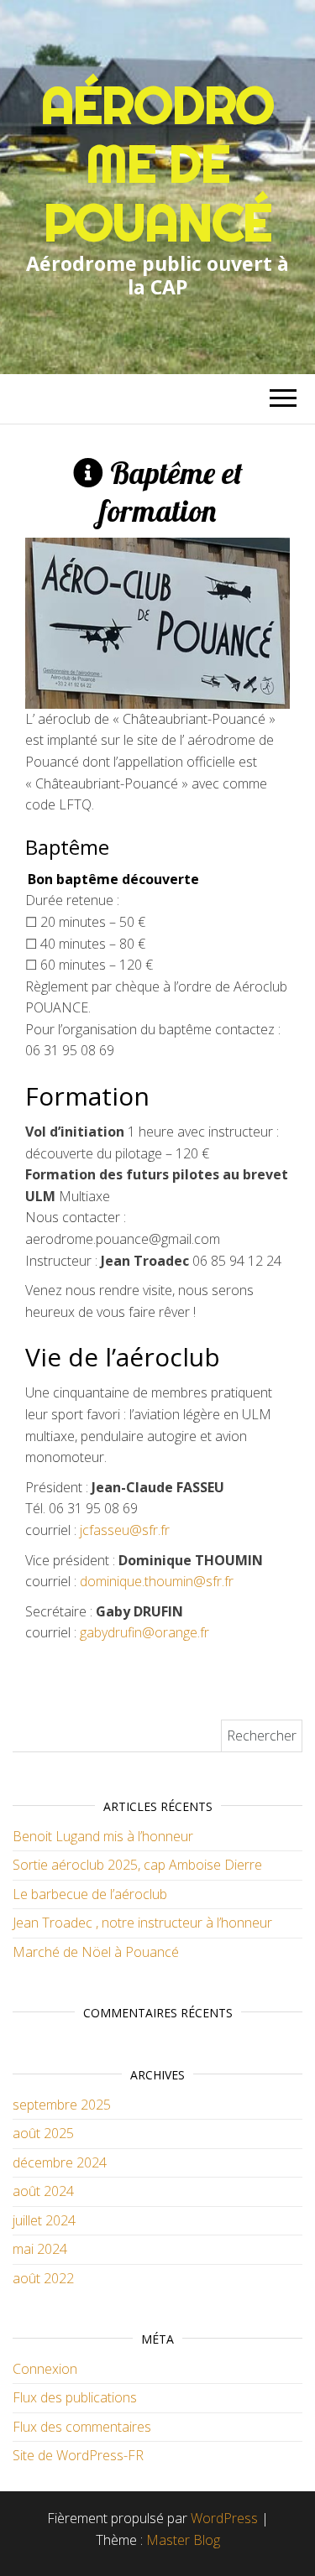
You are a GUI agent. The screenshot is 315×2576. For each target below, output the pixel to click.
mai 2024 (40, 2249)
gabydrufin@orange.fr (144, 1632)
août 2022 (43, 2278)
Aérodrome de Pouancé (158, 164)
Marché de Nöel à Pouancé (96, 1952)
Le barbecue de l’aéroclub (90, 1894)
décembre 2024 (60, 2162)
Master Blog (183, 2540)
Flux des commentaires (82, 2427)
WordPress (224, 2518)
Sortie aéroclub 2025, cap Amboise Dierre (137, 1865)
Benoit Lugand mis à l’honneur (103, 1836)
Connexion (45, 2369)
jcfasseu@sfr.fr (125, 1530)
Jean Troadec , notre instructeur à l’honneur (142, 1923)
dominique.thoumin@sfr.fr (157, 1581)
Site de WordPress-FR (78, 2455)
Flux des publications (75, 2397)
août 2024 (43, 2191)
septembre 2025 (62, 2105)
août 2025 (43, 2133)
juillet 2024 (44, 2220)
